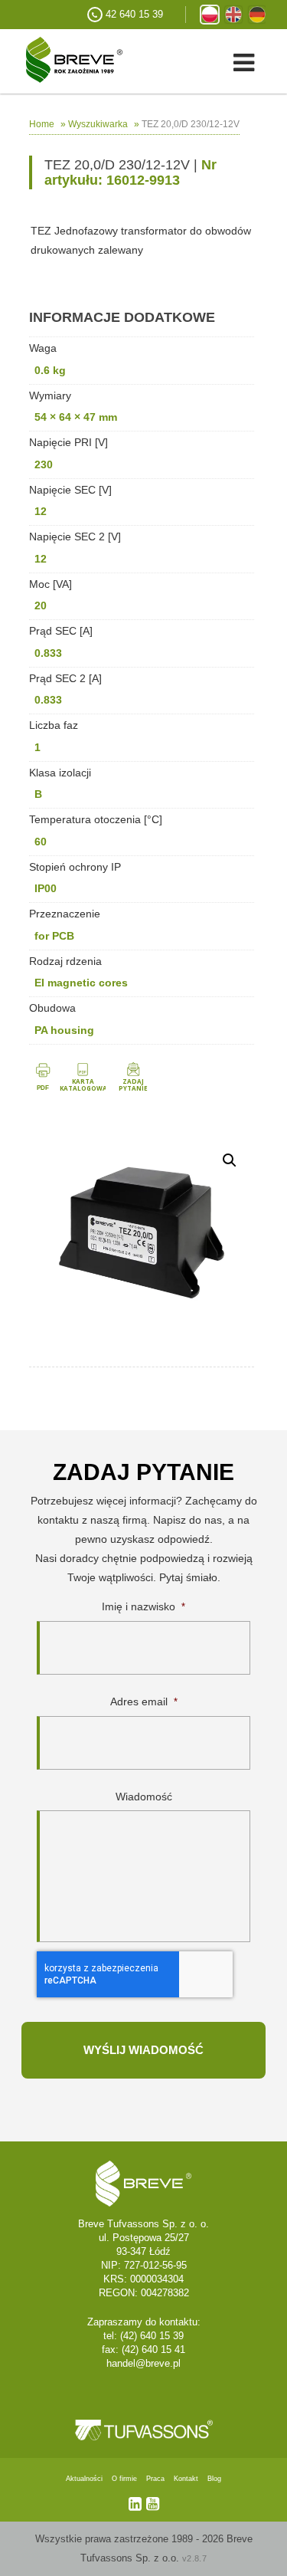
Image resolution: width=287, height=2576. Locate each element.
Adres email (144, 1701)
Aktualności (84, 2479)
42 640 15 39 (134, 14)
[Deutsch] (257, 15)
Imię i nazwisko (143, 1606)
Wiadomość (144, 1797)
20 (41, 605)
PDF (43, 1088)
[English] (233, 15)
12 (41, 511)
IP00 (46, 888)
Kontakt (186, 2479)
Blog (214, 2479)
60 (41, 842)
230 (44, 464)
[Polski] (210, 15)
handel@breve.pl (143, 2363)
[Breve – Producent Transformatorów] (61, 59)
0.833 (48, 653)
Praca (155, 2479)
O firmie (124, 2479)
